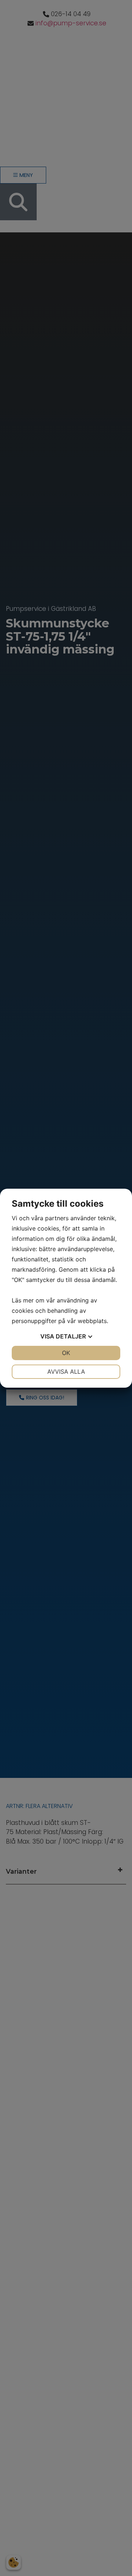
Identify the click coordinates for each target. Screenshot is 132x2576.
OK (66, 1353)
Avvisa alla (66, 1372)
